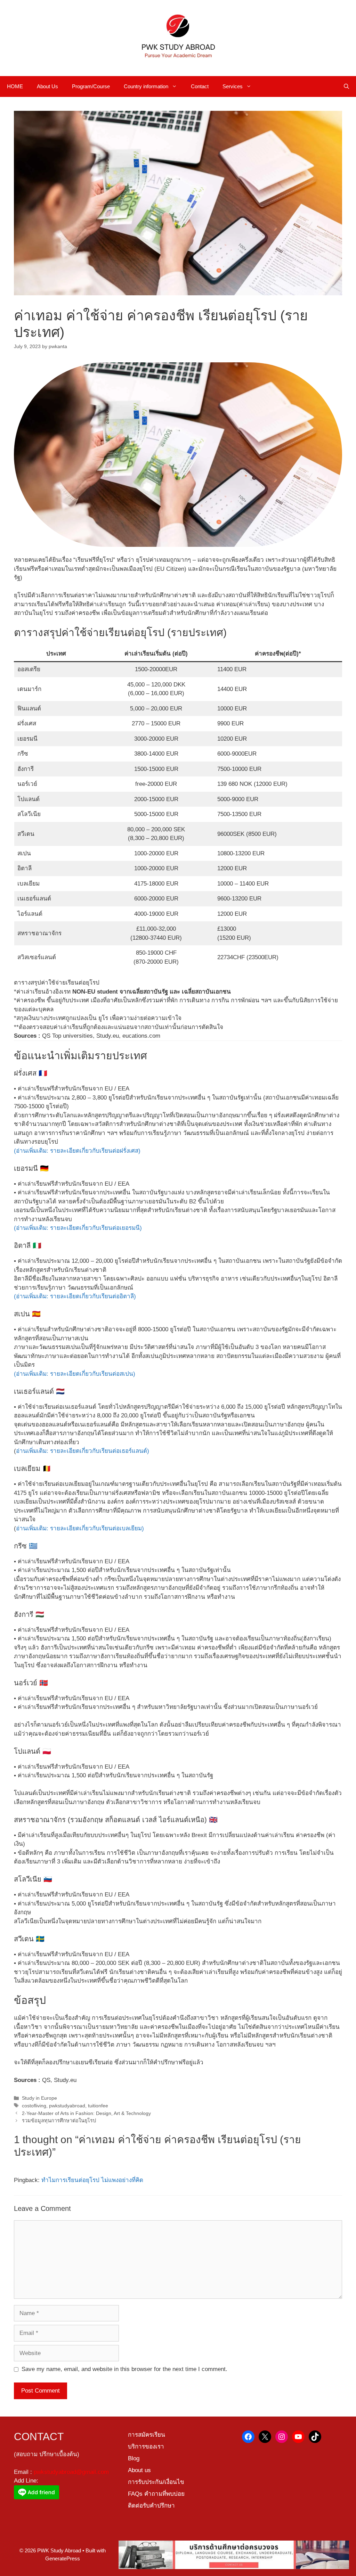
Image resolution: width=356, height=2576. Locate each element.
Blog (134, 2458)
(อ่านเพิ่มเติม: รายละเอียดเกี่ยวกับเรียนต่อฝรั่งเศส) (77, 1151)
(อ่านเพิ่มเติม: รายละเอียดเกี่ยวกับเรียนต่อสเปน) (75, 1374)
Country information (146, 86)
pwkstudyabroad (67, 2106)
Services (233, 86)
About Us (47, 86)
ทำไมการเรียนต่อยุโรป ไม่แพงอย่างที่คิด (92, 2180)
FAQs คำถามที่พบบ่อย (156, 2494)
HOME (15, 86)
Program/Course (91, 86)
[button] (346, 87)
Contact (200, 86)
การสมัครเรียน (147, 2435)
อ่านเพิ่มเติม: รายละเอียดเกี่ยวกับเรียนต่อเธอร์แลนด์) (83, 1451)
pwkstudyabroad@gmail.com (71, 2472)
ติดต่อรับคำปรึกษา (151, 2506)
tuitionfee (98, 2106)
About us (139, 2470)
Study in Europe (39, 2098)
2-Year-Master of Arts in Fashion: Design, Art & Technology (86, 2113)
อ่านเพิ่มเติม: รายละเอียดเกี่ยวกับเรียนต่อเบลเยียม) (80, 1528)
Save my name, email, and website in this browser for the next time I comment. (124, 2369)
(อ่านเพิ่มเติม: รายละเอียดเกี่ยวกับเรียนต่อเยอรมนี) (78, 1228)
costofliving (34, 2106)
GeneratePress (63, 2558)
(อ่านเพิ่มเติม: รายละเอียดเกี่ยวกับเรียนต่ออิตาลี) (75, 1296)
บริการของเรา (146, 2447)
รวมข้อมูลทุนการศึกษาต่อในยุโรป (59, 2121)
